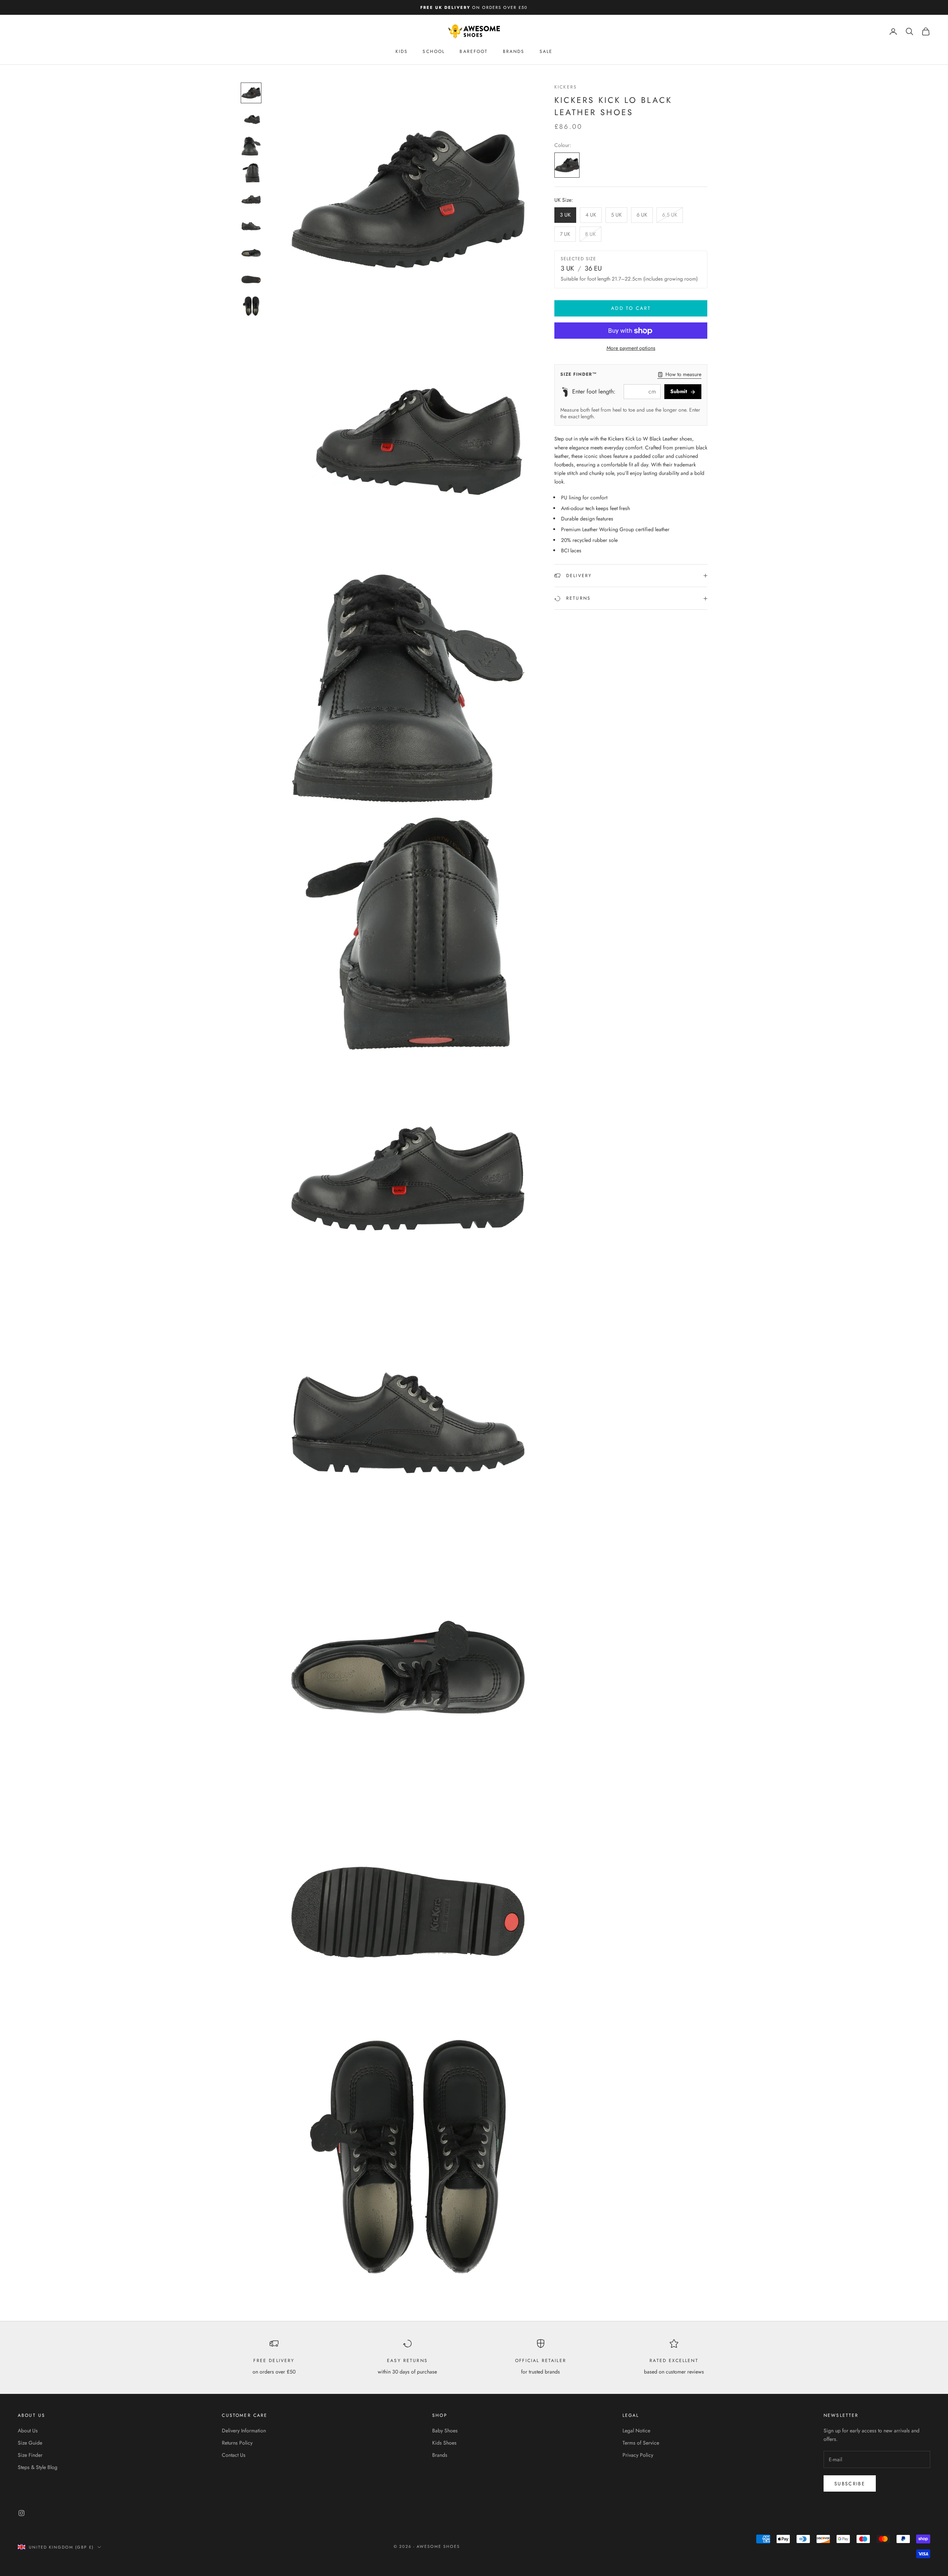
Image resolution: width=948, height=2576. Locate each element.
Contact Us (234, 2455)
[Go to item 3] (251, 146)
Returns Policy (237, 2443)
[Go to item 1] (251, 93)
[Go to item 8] (251, 279)
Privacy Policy (638, 2455)
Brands (514, 51)
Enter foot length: (594, 392)
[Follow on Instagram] (21, 2513)
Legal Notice (636, 2431)
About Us (28, 2431)
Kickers (566, 87)
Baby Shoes (445, 2431)
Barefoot (474, 51)
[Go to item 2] (251, 120)
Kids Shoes (444, 2443)
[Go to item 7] (251, 253)
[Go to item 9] (251, 306)
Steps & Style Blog (38, 2467)
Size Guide (30, 2443)
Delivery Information (244, 2431)
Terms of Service (641, 2443)
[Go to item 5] (251, 200)
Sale (546, 51)
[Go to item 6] (251, 226)
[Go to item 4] (251, 173)
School (434, 51)
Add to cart (631, 309)
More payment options (631, 348)
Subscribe (850, 2484)
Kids (402, 51)
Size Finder (30, 2455)
